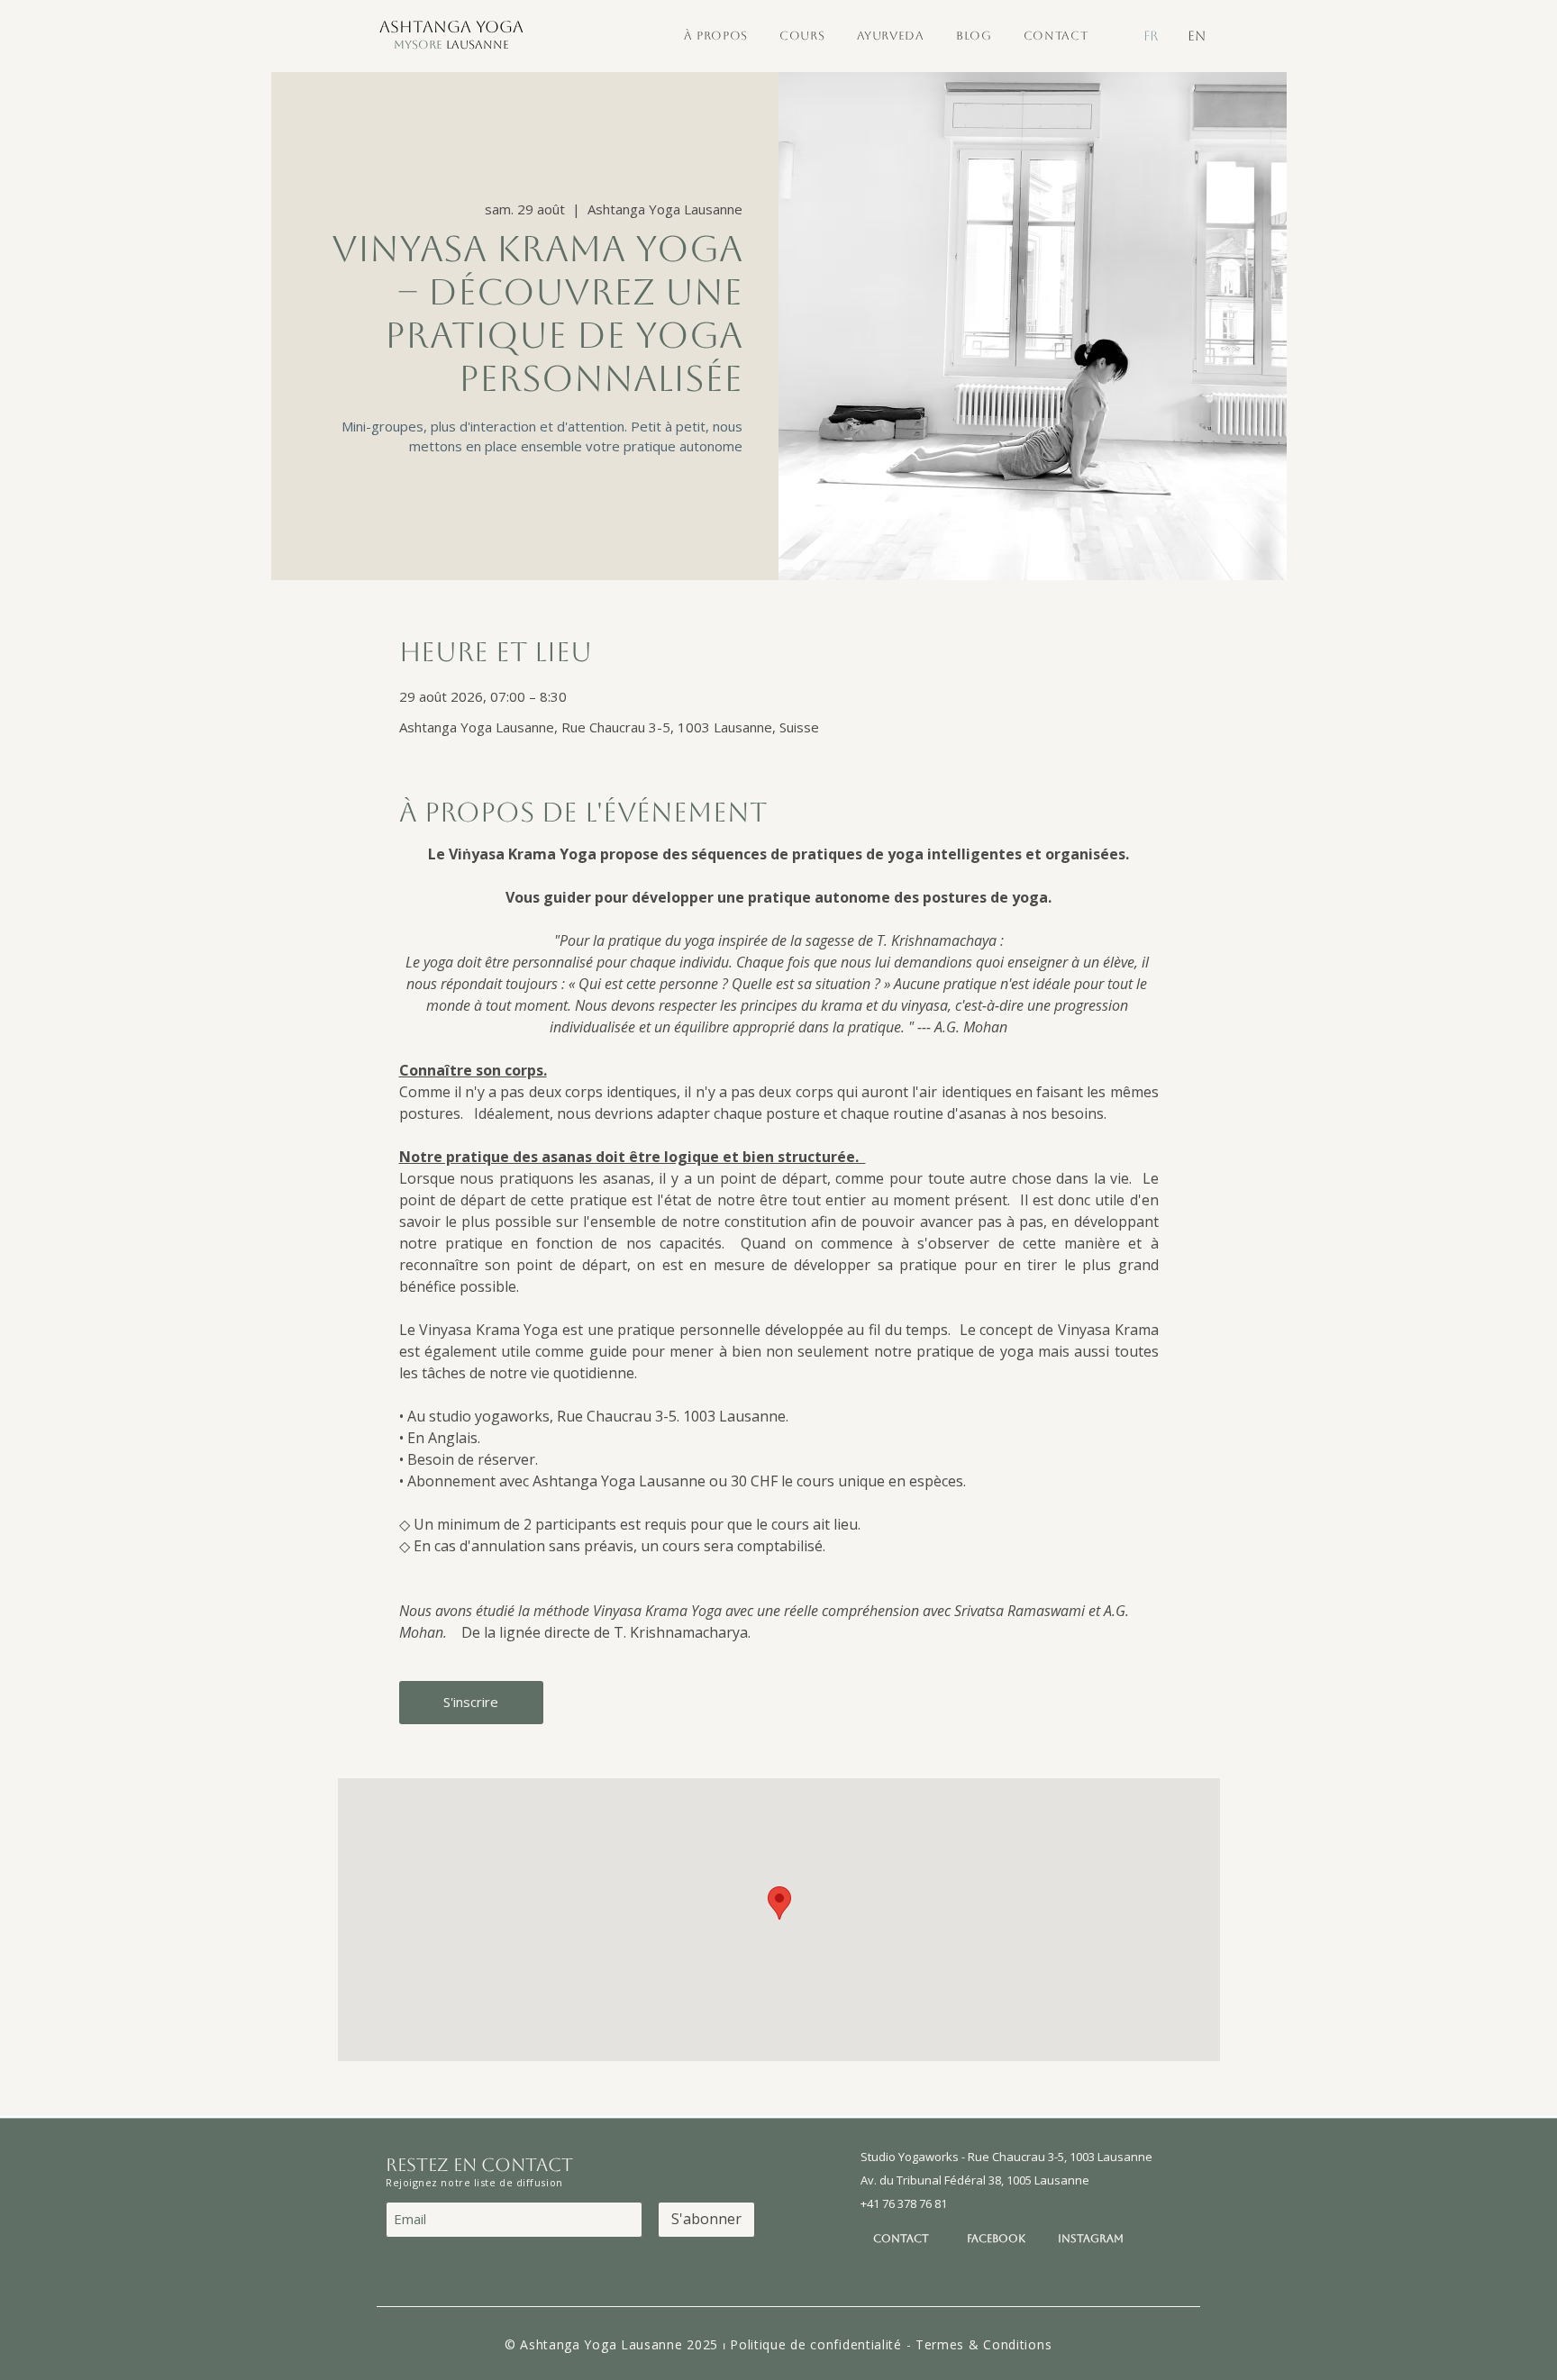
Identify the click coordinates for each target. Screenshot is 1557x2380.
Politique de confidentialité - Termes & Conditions (891, 2344)
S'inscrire (471, 1702)
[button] (715, 36)
